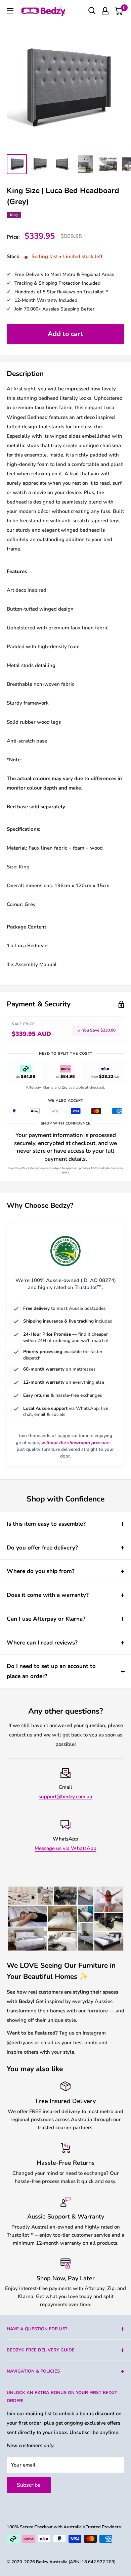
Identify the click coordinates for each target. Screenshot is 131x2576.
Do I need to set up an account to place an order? (51, 1671)
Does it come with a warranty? (48, 1595)
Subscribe (29, 2485)
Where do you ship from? (41, 1571)
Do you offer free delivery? (42, 1548)
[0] (119, 11)
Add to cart (65, 334)
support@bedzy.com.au (65, 1797)
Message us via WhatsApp (65, 1848)
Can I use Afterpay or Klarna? (46, 1619)
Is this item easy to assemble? (46, 1524)
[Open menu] (10, 11)
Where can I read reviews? (42, 1643)
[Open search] (92, 11)
